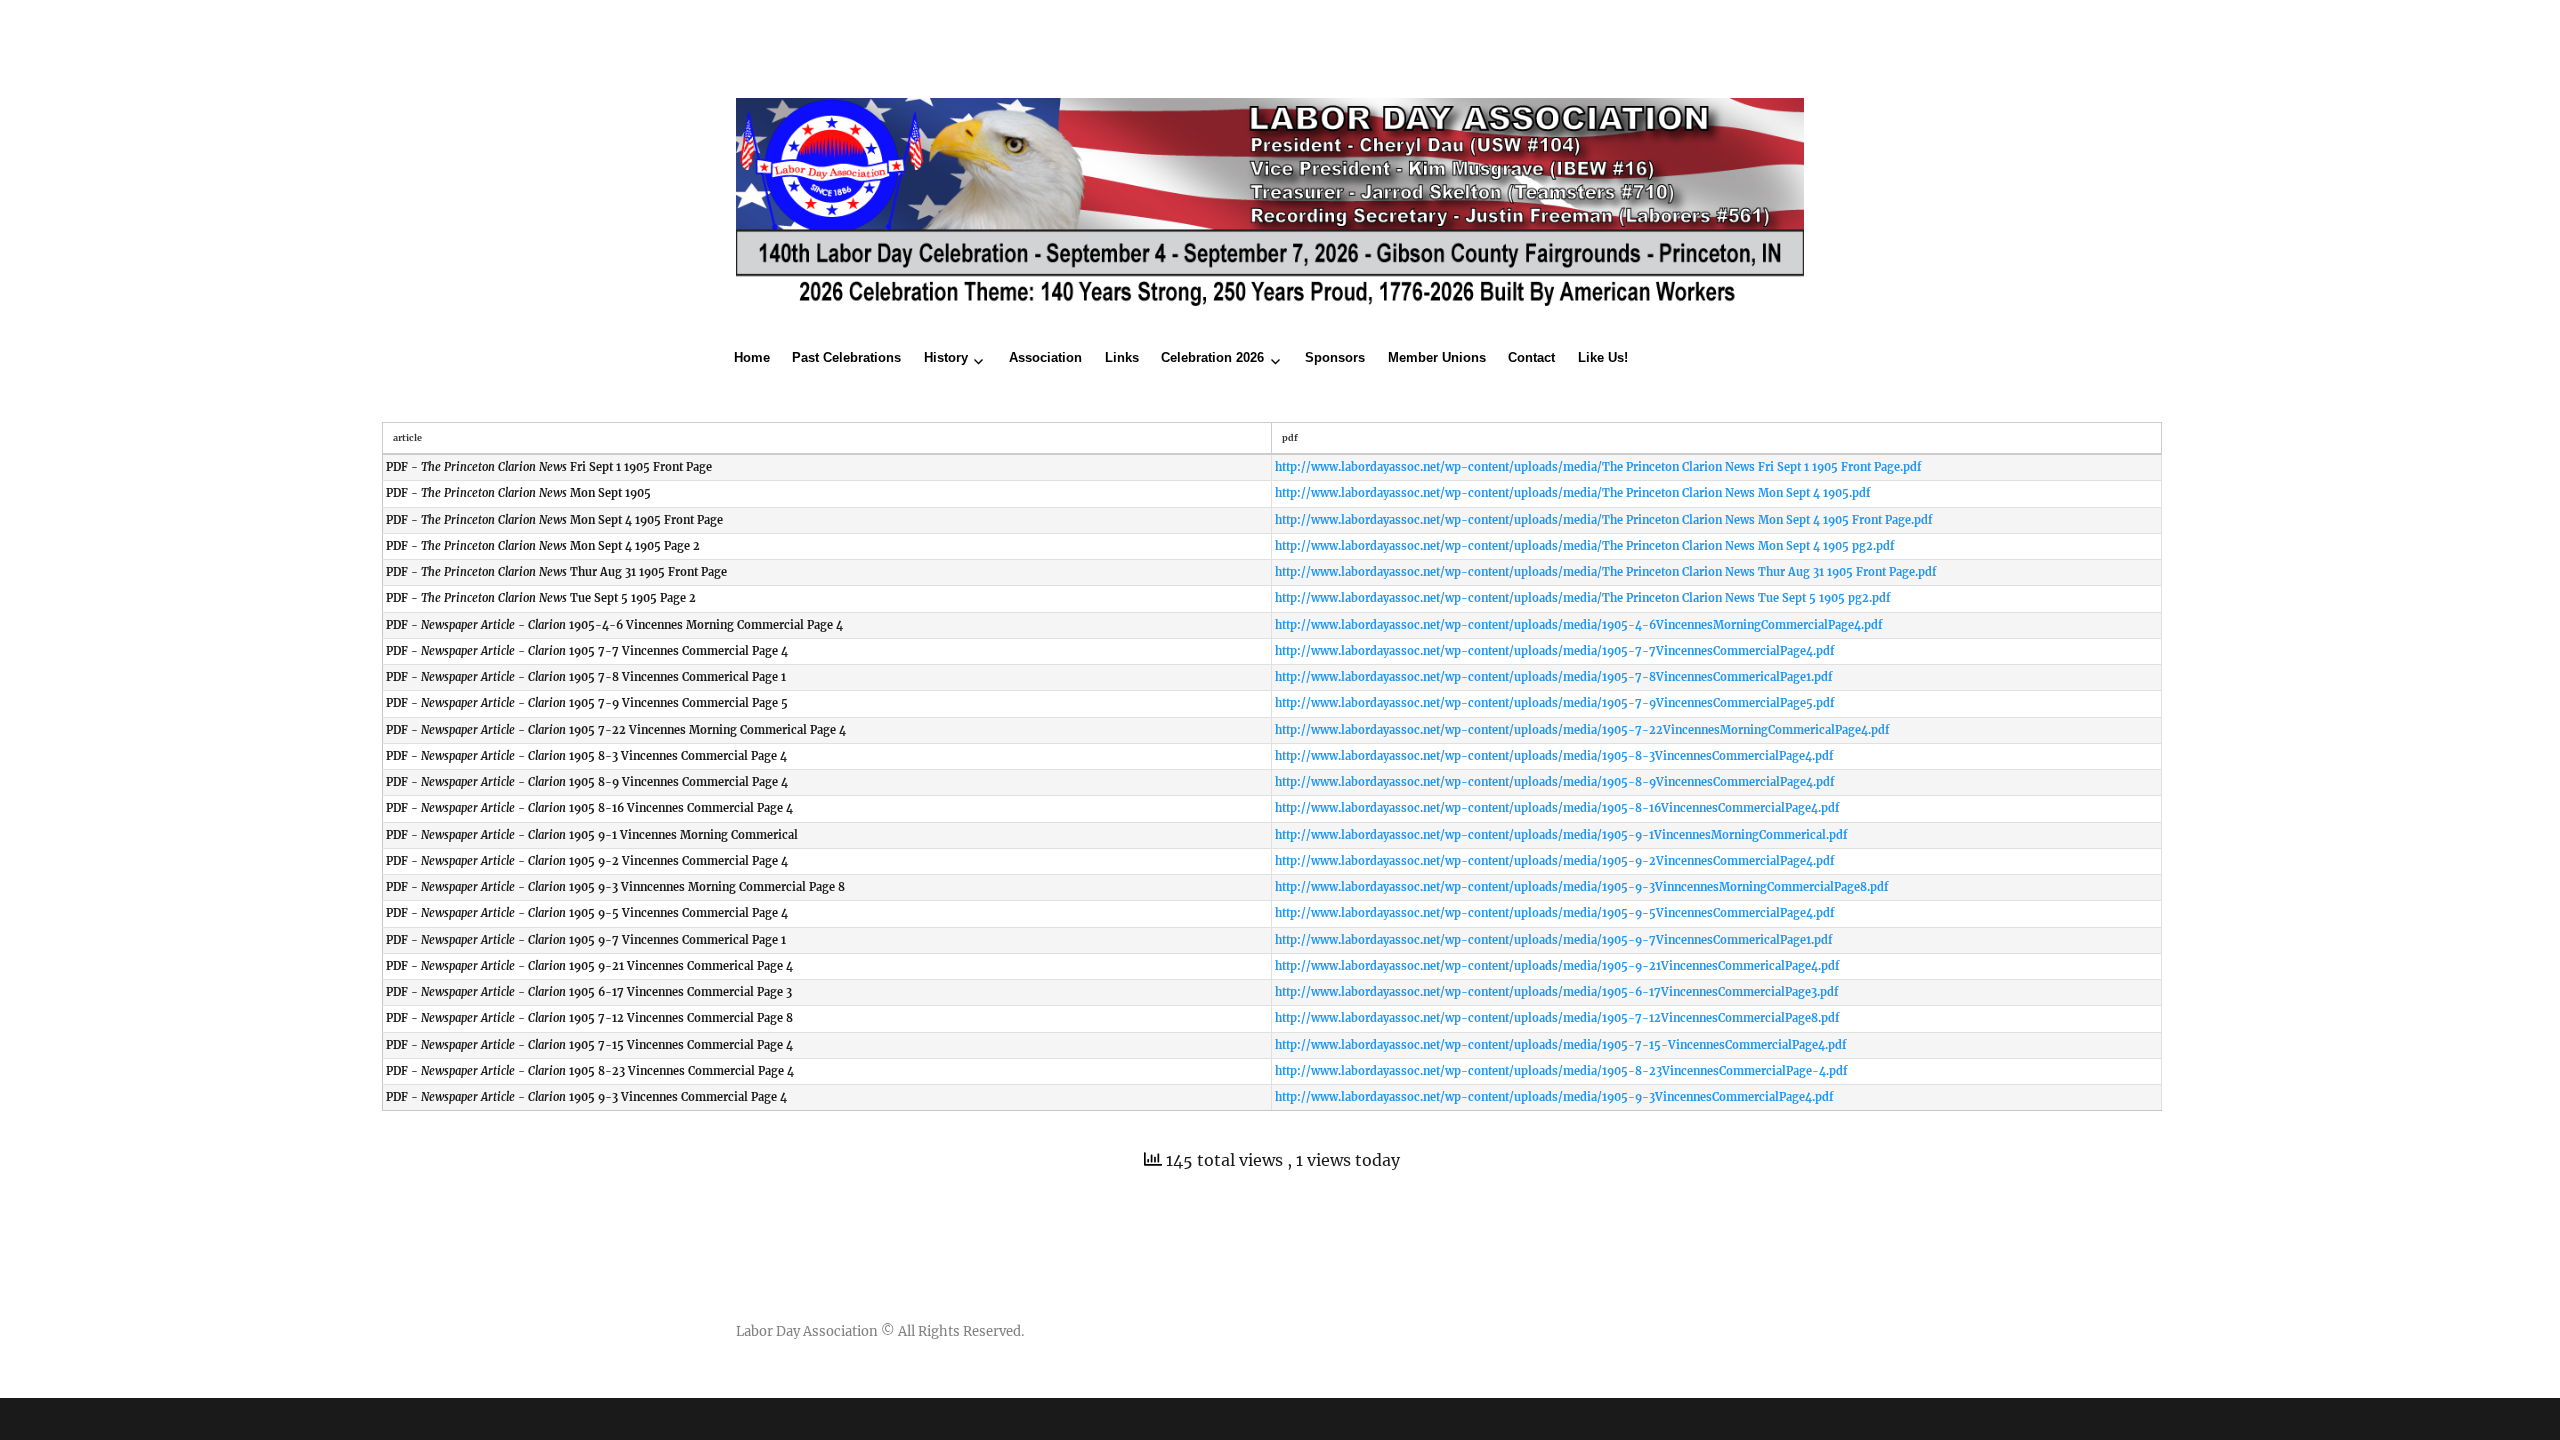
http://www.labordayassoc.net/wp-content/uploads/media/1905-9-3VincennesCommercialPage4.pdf (1554, 1097)
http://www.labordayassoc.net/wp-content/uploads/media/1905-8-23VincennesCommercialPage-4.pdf (1561, 1071)
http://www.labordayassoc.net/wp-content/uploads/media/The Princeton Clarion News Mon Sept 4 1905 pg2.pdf (1584, 546)
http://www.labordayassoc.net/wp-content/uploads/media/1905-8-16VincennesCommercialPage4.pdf (1557, 808)
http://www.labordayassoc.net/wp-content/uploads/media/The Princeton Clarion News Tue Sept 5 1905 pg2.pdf (1582, 598)
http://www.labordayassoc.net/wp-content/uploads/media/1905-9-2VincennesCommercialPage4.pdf (1554, 861)
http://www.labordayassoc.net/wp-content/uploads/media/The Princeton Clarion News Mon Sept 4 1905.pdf (1572, 493)
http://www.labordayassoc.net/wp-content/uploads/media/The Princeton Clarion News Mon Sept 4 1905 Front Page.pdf (1603, 520)
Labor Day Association (807, 1331)
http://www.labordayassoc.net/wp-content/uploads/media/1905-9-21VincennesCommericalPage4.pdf (1557, 966)
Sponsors (1335, 357)
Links (1122, 357)
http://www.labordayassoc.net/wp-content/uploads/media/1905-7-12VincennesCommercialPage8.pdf (1557, 1018)
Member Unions (1437, 357)
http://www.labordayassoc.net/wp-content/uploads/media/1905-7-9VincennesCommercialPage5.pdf (1554, 703)
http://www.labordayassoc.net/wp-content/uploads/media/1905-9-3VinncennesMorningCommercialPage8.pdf (1581, 887)
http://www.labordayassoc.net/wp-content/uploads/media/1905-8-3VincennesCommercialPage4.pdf (1554, 756)
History (946, 357)
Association (1045, 357)
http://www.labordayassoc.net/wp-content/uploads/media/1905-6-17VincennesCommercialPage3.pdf (1556, 992)
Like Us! (1603, 357)
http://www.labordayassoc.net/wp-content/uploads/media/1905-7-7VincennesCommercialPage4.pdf (1554, 651)
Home (752, 357)
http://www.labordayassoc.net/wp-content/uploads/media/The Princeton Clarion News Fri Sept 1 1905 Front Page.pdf (1598, 467)
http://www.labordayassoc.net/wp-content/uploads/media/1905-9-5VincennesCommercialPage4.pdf (1554, 913)
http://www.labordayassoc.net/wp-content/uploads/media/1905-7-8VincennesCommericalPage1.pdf (1553, 677)
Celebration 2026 (1212, 357)
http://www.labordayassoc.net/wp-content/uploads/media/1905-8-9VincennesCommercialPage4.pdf (1554, 782)
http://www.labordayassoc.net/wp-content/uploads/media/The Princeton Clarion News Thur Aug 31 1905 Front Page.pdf (1605, 572)
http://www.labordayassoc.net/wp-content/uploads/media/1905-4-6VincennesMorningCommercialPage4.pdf (1578, 625)
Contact (1531, 357)
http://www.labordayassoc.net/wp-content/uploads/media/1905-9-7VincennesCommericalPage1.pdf (1553, 940)
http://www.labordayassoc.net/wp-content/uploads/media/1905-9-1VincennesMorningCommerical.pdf (1561, 835)
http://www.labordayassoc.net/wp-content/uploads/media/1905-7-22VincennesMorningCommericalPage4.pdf (1582, 730)
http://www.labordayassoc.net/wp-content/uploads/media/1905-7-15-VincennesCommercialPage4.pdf (1560, 1045)
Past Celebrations (846, 357)
